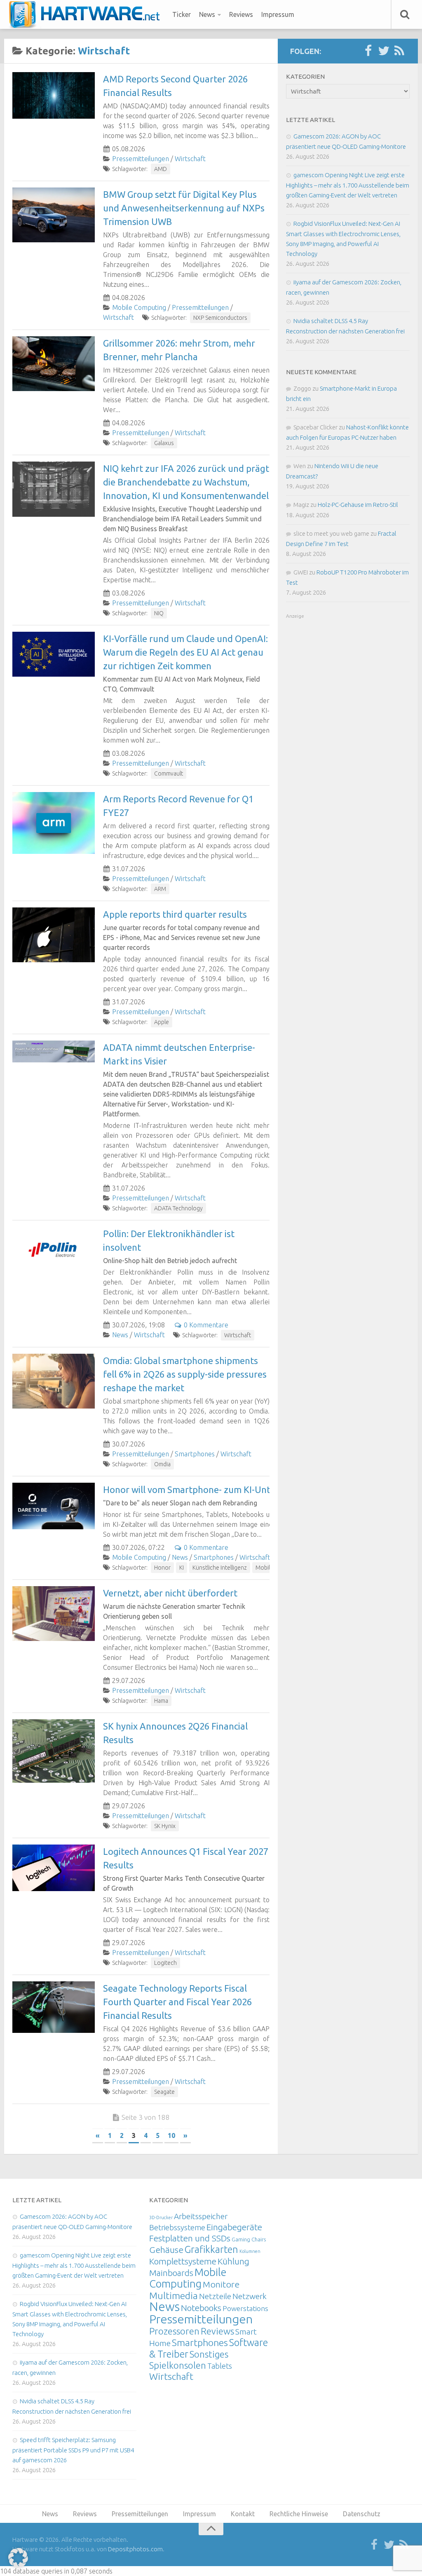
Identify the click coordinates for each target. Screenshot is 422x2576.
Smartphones (195, 1454)
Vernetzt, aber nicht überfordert (170, 1593)
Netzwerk (250, 2296)
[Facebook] (368, 51)
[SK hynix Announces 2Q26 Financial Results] (54, 1751)
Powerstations (245, 2308)
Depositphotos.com (135, 2549)
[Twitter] (384, 51)
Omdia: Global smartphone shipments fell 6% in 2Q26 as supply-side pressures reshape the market (185, 1374)
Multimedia (173, 2295)
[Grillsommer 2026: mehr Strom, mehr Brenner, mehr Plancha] (54, 364)
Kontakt (243, 2514)
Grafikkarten (211, 2249)
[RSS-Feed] (399, 51)
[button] (18, 2558)
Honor (162, 1568)
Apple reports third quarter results (175, 914)
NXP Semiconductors (220, 318)
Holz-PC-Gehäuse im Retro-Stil (358, 505)
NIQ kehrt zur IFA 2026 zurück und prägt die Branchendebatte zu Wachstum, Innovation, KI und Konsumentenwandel (186, 482)
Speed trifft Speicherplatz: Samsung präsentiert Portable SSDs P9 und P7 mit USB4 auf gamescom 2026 (73, 2450)
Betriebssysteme (177, 2227)
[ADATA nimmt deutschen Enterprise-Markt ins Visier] (54, 1051)
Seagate (164, 2092)
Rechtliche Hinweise (299, 2514)
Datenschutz (362, 2514)
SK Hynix (165, 1826)
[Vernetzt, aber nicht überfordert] (54, 1614)
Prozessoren (174, 2331)
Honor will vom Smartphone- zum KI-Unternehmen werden (225, 1490)
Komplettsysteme (183, 2261)
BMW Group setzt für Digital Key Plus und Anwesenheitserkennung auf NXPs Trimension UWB (184, 208)
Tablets (220, 2366)
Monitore (221, 2284)
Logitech (165, 1963)
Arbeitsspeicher (201, 2216)
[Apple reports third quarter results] (54, 935)
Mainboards (171, 2273)
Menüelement (87, 14)
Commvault (169, 774)
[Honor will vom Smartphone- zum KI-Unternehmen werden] (54, 1506)
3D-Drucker (161, 2217)
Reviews (241, 14)
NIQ (159, 613)
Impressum (278, 14)
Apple (162, 1022)
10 (171, 2135)
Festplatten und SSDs (190, 2238)
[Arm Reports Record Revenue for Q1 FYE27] (54, 823)
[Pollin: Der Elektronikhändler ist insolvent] (54, 1250)
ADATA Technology (178, 1208)
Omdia (162, 1464)
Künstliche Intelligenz (220, 1568)
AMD (161, 169)
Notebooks (201, 2308)
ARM (160, 889)
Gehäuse (166, 2250)
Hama (161, 1701)
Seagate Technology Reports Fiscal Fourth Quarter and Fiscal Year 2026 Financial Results (177, 2002)
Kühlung (233, 2261)
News (207, 14)
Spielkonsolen (178, 2365)
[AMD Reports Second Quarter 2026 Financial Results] (54, 95)
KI (182, 1568)
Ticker (182, 14)
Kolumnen (250, 2251)
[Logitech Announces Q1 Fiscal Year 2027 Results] (54, 1868)
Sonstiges (209, 2354)
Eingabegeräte (234, 2227)
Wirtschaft (190, 159)
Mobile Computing (139, 307)
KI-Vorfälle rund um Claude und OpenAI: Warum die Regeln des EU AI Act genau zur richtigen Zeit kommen (185, 652)
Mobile (264, 1568)
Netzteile (215, 2296)
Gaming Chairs (249, 2239)
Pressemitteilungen (141, 159)
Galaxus (164, 443)
